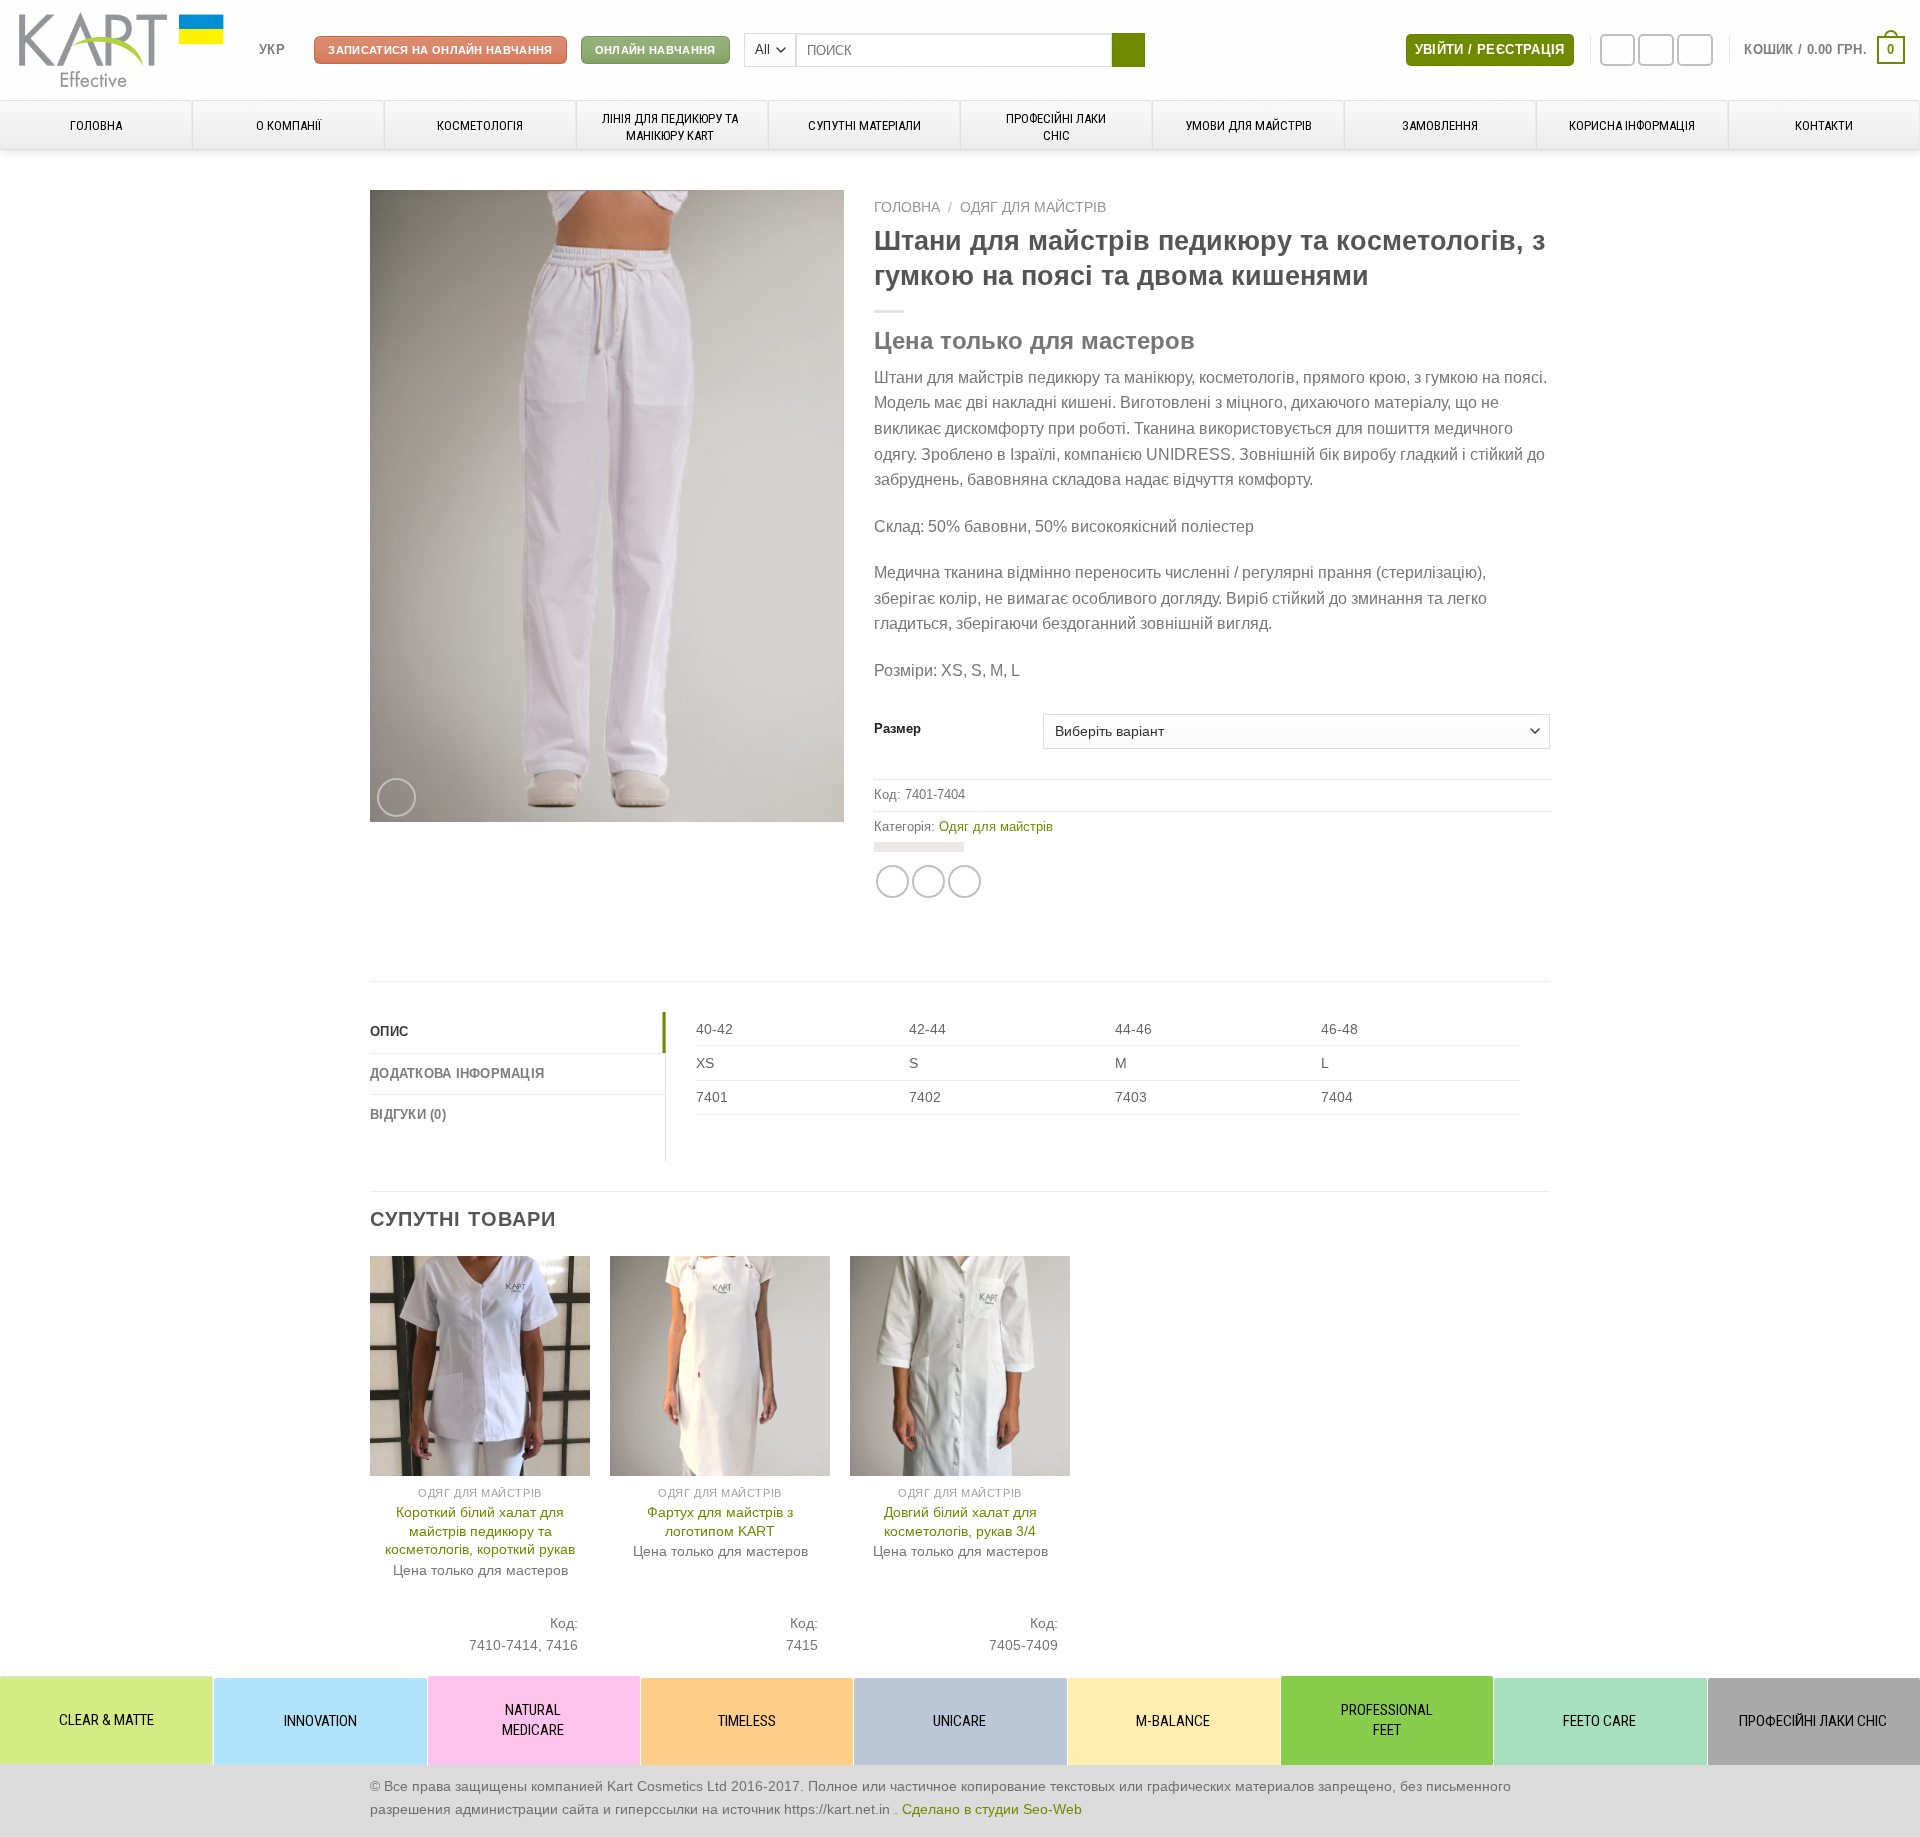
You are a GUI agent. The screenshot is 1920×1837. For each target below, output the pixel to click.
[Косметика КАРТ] (122, 50)
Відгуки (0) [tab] (408, 1114)
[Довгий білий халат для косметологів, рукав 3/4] (960, 1366)
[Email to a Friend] (928, 881)
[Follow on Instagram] (1656, 50)
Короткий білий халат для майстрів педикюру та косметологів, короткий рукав (480, 1530)
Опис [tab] (389, 1031)
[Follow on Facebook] (1618, 50)
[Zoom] (396, 797)
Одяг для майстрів (1033, 207)
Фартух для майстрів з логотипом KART (720, 1521)
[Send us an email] (1695, 50)
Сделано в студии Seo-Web (992, 1809)
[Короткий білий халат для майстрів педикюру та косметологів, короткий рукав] (480, 1366)
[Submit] (1128, 50)
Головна (907, 207)
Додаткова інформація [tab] (457, 1073)
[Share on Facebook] (892, 881)
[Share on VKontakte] (964, 881)
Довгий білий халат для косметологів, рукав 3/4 (960, 1521)
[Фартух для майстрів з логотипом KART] (720, 1366)
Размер (897, 729)
